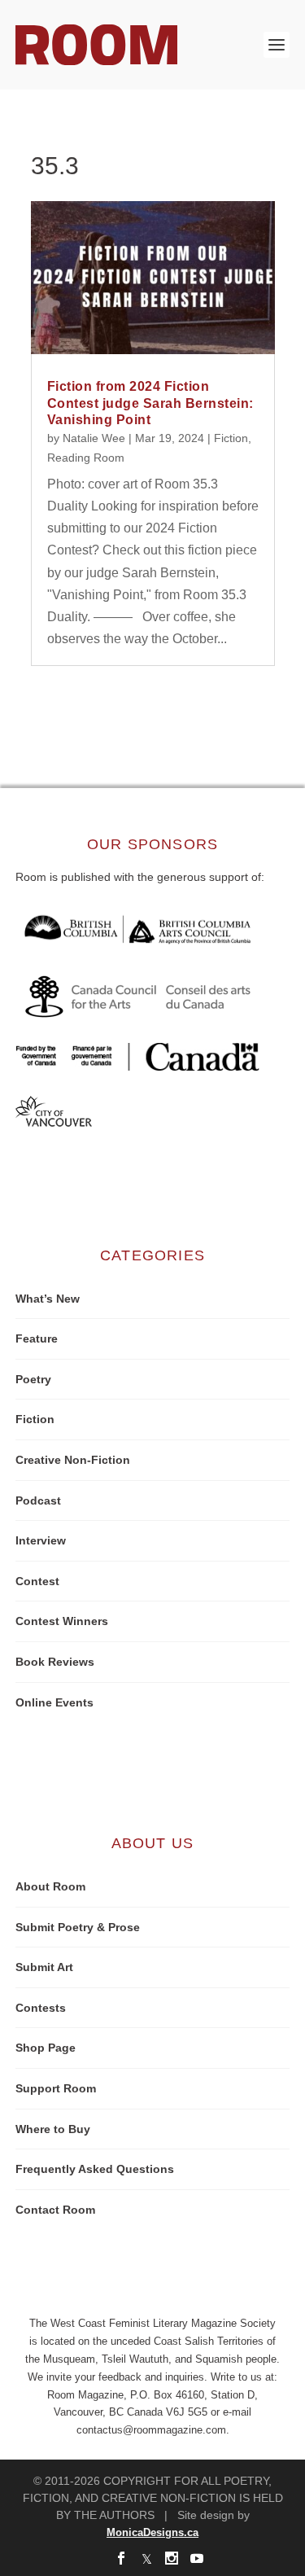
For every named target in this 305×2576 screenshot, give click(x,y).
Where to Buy (53, 2129)
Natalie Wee (94, 438)
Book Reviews (55, 1662)
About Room (50, 1886)
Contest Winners (62, 1621)
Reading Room (86, 458)
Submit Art (44, 1967)
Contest (37, 1581)
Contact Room (55, 2210)
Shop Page (46, 2048)
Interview (41, 1540)
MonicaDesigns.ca (152, 2532)
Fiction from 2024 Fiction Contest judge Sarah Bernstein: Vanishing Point (150, 403)
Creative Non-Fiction (73, 1460)
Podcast (38, 1500)
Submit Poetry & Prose (78, 1927)
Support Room (56, 2088)
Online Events (54, 1702)
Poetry (33, 1379)
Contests (41, 2008)
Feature (37, 1338)
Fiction (231, 438)
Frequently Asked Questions (95, 2169)
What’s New (48, 1299)
